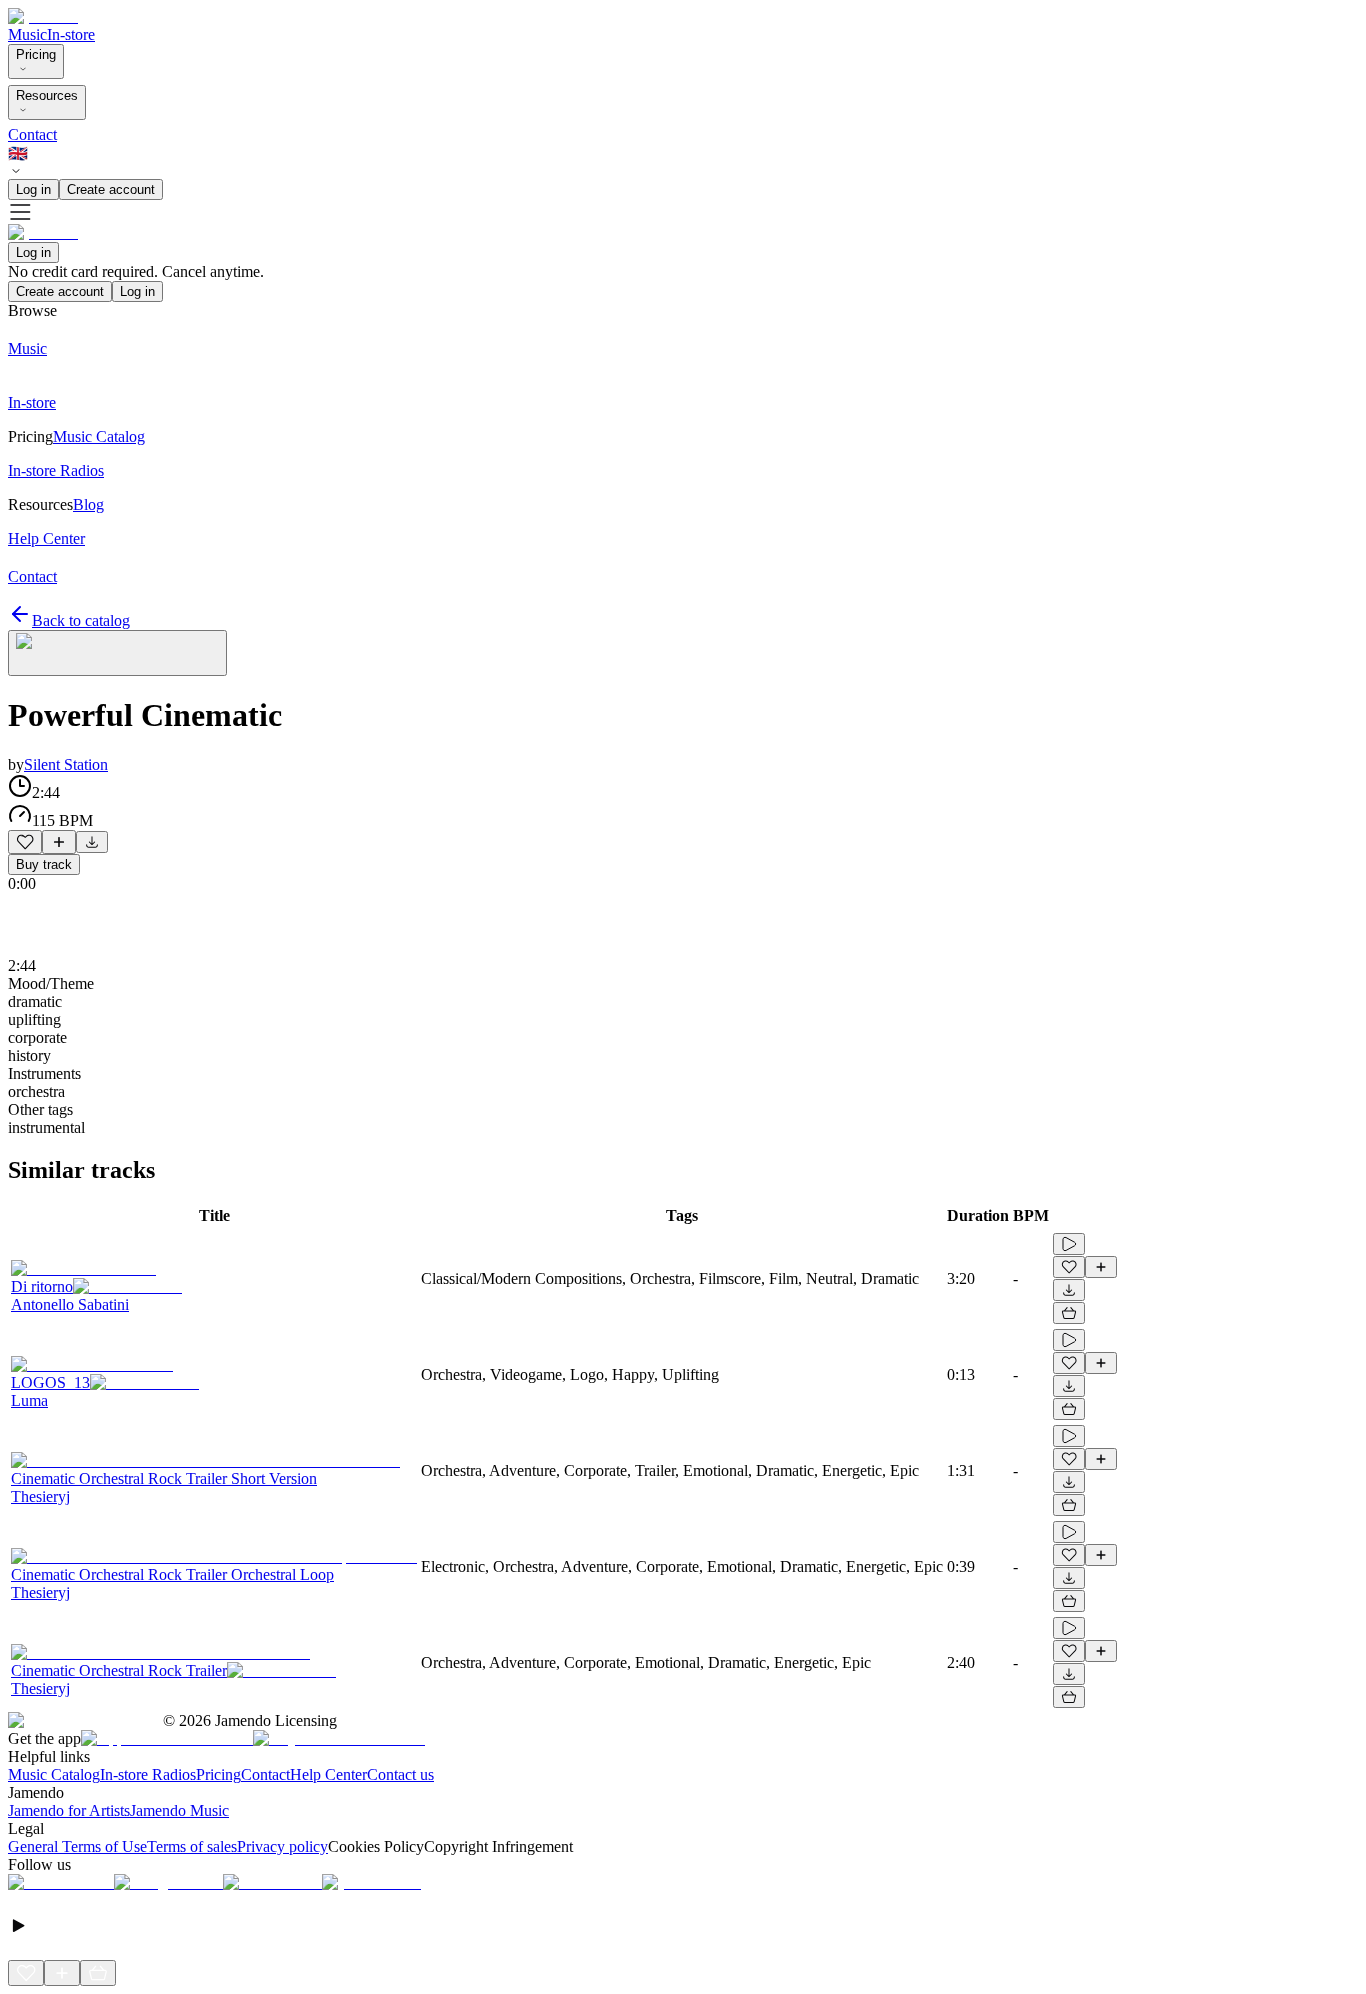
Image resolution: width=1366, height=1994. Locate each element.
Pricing (36, 54)
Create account (111, 189)
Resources (47, 95)
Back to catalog (81, 620)
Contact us (400, 1774)
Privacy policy (282, 1846)
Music (27, 34)
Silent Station (66, 764)
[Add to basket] (1069, 1313)
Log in (33, 189)
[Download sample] (92, 842)
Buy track (44, 864)
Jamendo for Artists (69, 1810)
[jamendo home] (43, 16)
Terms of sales (192, 1846)
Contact (32, 134)
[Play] (117, 653)
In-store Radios (148, 1774)
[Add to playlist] (59, 842)
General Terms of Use (77, 1846)
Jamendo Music (179, 1810)
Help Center (328, 1774)
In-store (71, 34)
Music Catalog (54, 1774)
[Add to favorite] (25, 842)
